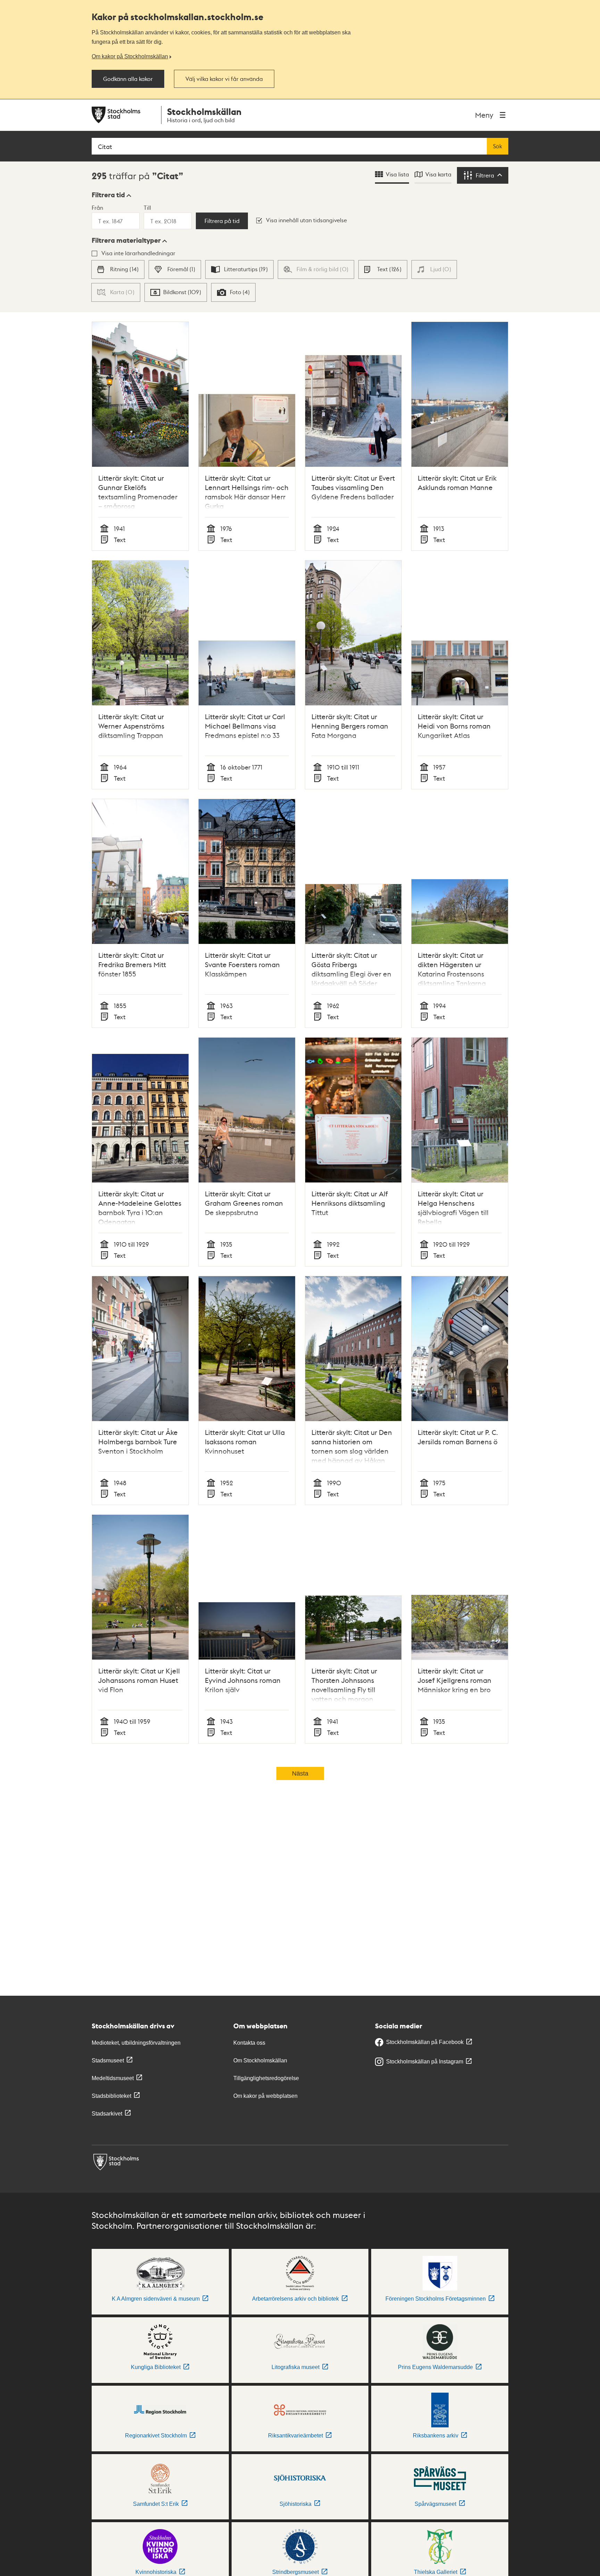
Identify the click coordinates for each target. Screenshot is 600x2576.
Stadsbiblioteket (111, 2096)
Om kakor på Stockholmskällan (130, 56)
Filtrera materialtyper (126, 240)
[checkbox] (118, 269)
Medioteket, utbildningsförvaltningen (136, 2043)
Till (147, 207)
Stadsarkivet (107, 2114)
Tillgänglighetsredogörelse (266, 2078)
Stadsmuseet (108, 2060)
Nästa (300, 1773)
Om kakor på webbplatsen (265, 2096)
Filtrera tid (108, 195)
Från (97, 207)
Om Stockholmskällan (260, 2060)
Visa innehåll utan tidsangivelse (306, 220)
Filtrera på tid (222, 221)
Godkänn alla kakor (128, 79)
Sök (498, 146)
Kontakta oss (249, 2043)
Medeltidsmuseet (113, 2078)
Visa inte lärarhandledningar (138, 253)
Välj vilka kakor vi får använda (224, 79)
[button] (111, 195)
